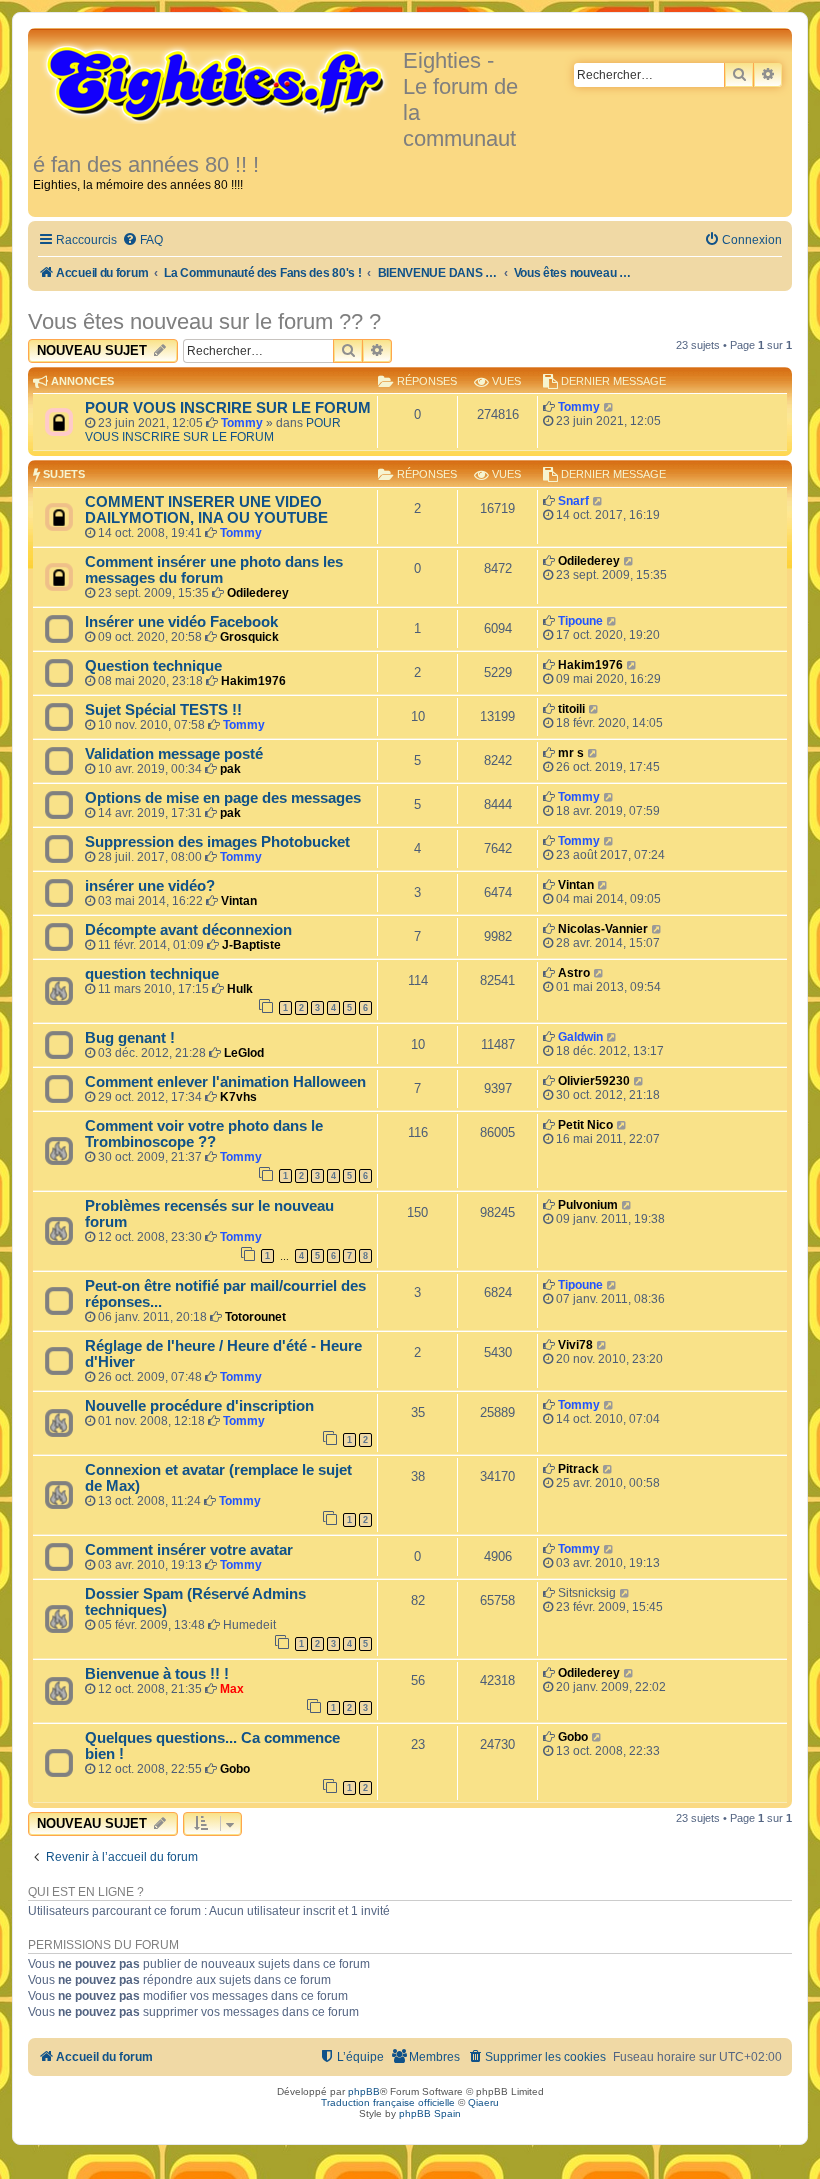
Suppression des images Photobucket (217, 842)
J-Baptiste (251, 945)
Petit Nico (585, 1125)
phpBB (364, 2091)
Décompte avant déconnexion (188, 930)
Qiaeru (483, 2102)
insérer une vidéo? (150, 886)
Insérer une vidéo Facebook (181, 622)
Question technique (153, 666)
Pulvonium (588, 1205)
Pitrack (578, 1469)
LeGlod (244, 1053)
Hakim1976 (253, 681)
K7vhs (238, 1097)
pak (230, 769)
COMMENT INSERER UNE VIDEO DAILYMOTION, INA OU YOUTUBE (206, 510)
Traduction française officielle (388, 2102)
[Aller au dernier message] (609, 407)
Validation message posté (174, 754)
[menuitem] (142, 240)
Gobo (235, 1769)
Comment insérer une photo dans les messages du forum (214, 570)
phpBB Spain (430, 2113)
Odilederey (258, 593)
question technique (152, 974)
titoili (571, 709)
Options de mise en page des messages (223, 798)
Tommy (242, 423)
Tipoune (580, 621)
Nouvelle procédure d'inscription (199, 1406)
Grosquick (249, 637)
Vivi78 (575, 1345)
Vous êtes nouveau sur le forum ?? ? (204, 321)
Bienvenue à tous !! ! (157, 1674)
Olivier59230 (594, 1081)
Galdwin (580, 1037)
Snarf (573, 501)
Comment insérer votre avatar (189, 1550)
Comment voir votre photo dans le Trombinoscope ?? (204, 1134)
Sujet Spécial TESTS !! (163, 710)
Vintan (239, 901)
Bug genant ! (130, 1038)
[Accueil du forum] (218, 82)
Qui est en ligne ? (86, 1892)
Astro (574, 973)
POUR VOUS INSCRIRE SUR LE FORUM (228, 408)
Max (232, 1689)
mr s (571, 753)
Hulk (240, 989)
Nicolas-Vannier (603, 929)
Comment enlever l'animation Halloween (225, 1082)
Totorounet (255, 1317)
